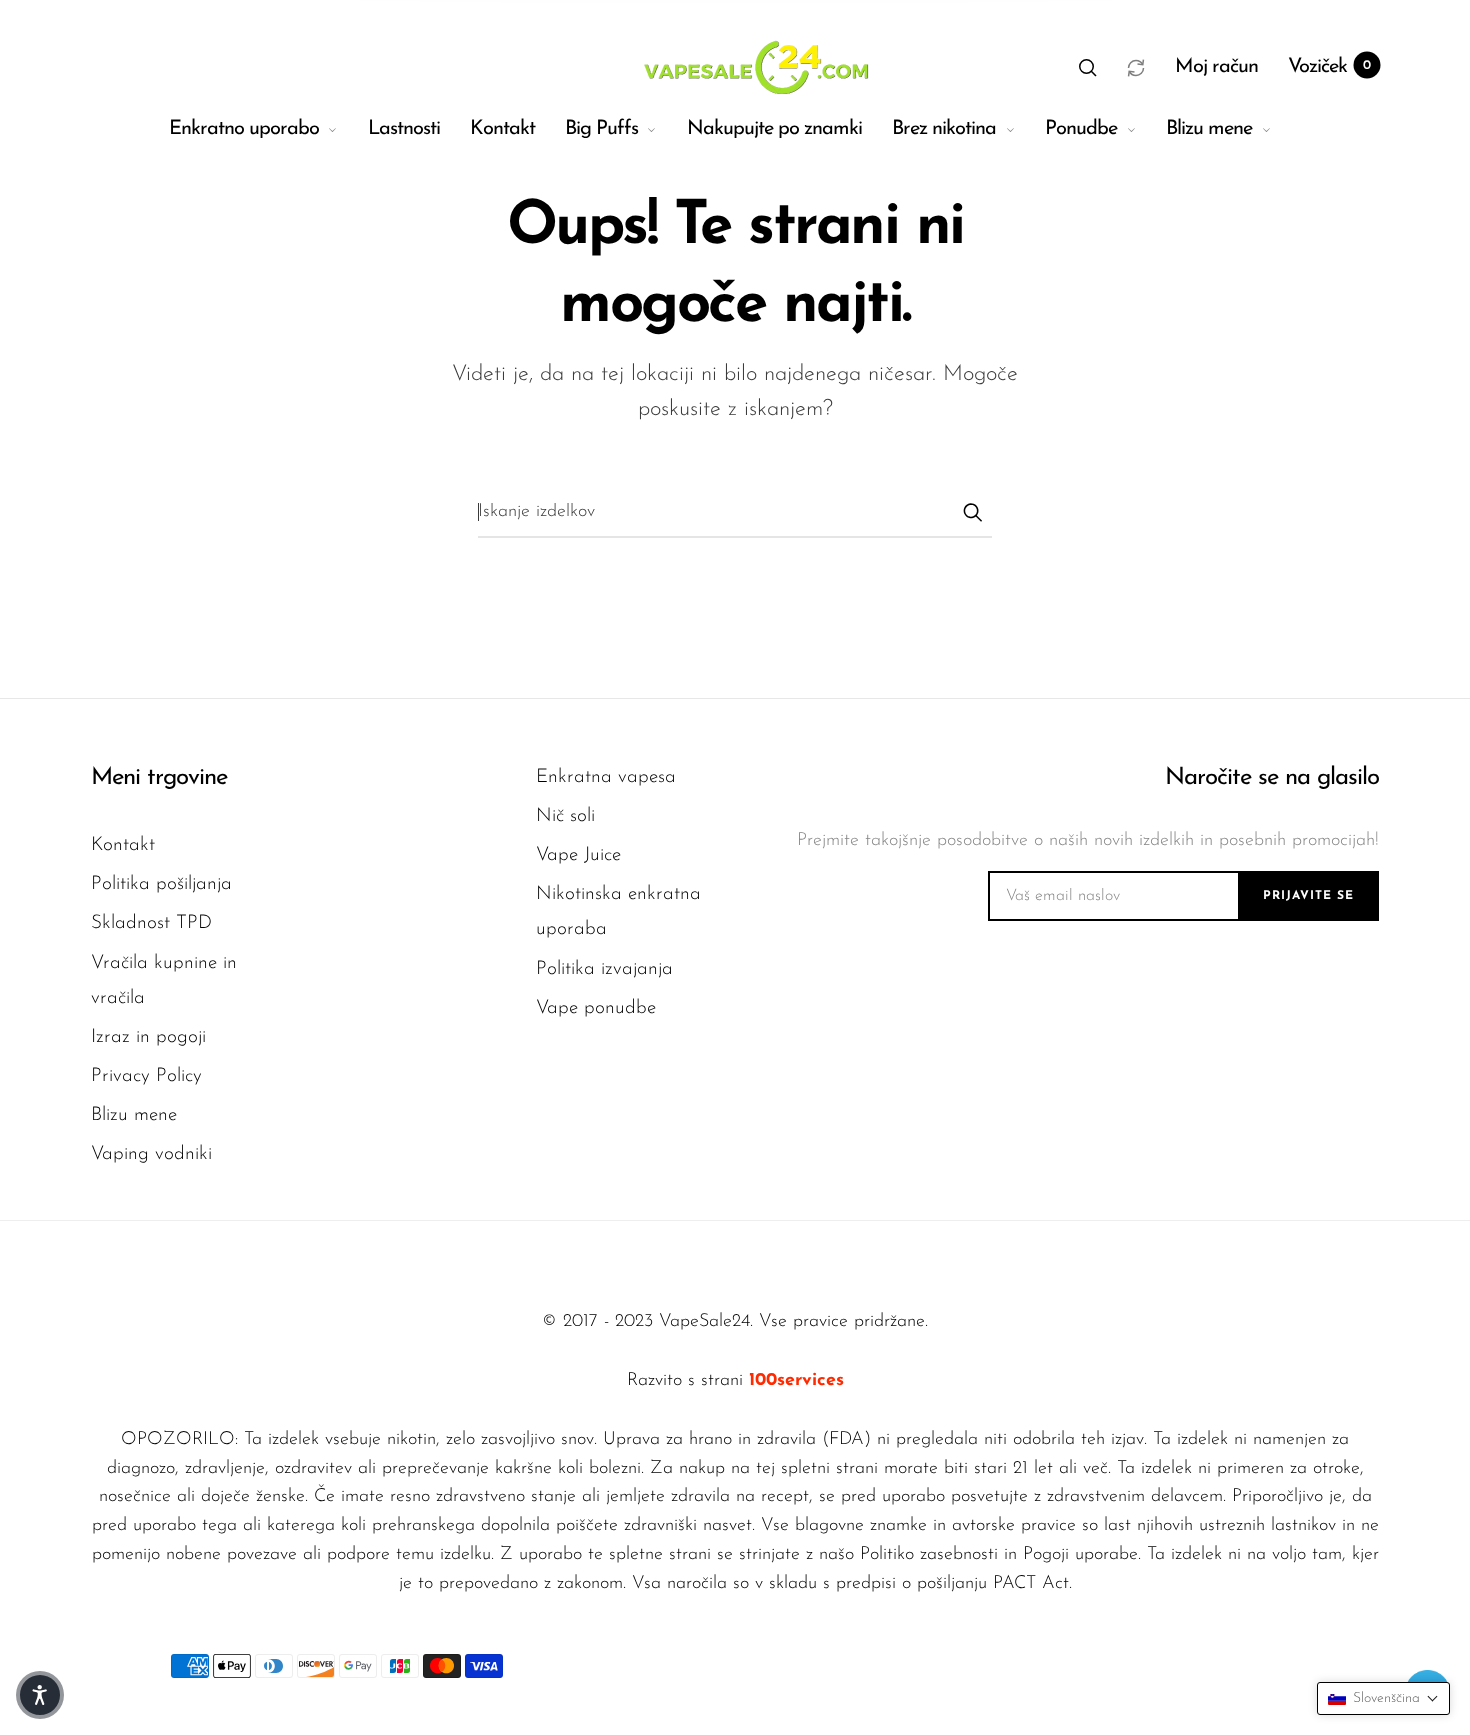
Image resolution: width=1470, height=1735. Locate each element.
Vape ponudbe (596, 1008)
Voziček (1329, 67)
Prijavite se (1308, 896)
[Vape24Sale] (753, 67)
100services (796, 1381)
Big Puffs (601, 129)
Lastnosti (404, 129)
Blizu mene (1209, 129)
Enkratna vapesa (606, 777)
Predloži (972, 512)
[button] (1088, 67)
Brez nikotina (944, 129)
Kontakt (502, 129)
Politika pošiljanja (161, 884)
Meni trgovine (159, 778)
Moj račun (1216, 67)
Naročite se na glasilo (1272, 778)
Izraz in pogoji (148, 1037)
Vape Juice (578, 855)
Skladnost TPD (151, 923)
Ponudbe (1081, 129)
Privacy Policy (146, 1076)
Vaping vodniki (151, 1154)
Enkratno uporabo (244, 129)
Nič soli (565, 816)
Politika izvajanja (604, 969)
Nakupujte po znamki (774, 129)
